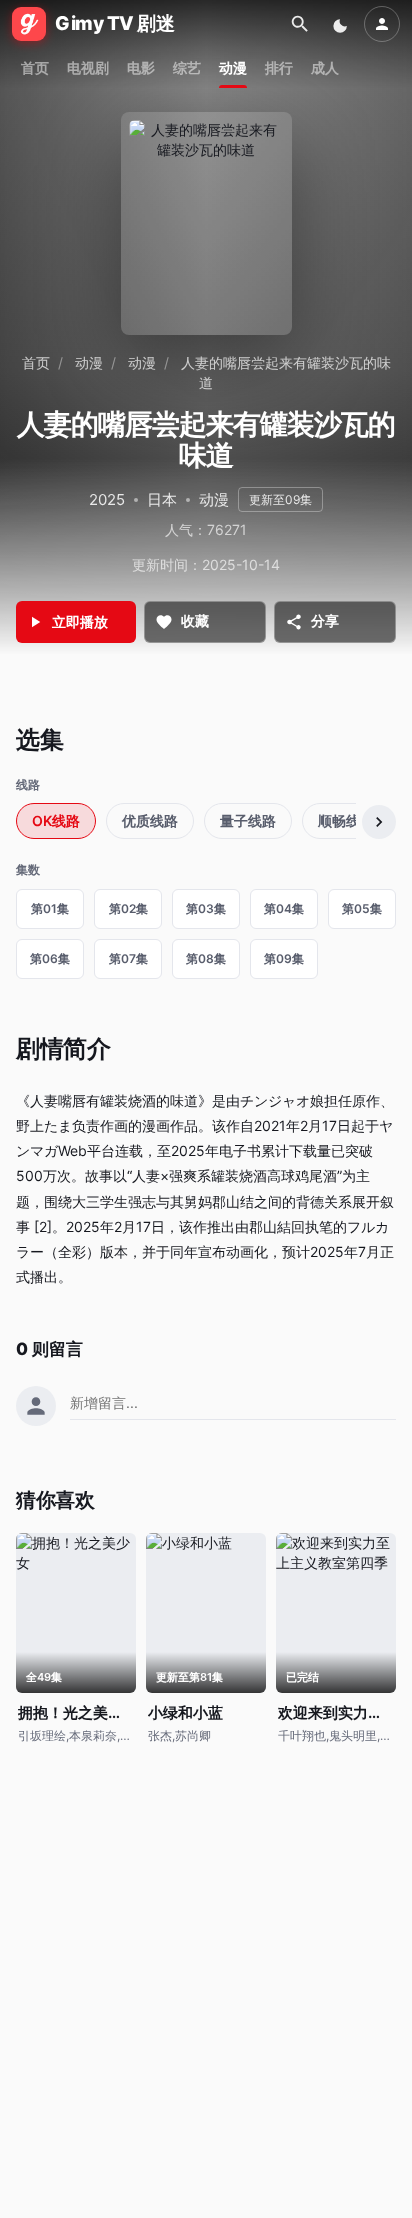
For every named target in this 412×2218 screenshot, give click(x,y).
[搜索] (300, 24)
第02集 (128, 908)
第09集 (284, 958)
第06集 (50, 958)
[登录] (382, 24)
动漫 (233, 67)
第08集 (206, 958)
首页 (35, 67)
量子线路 (248, 820)
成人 (325, 67)
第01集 (50, 908)
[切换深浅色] (342, 24)
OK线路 (56, 820)
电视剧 (88, 67)
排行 (279, 67)
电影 (141, 67)
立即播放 (80, 621)
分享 (325, 620)
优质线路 (150, 820)
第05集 (362, 908)
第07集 (128, 958)
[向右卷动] (379, 822)
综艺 (187, 67)
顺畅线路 (346, 820)
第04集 (284, 908)
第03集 (206, 908)
